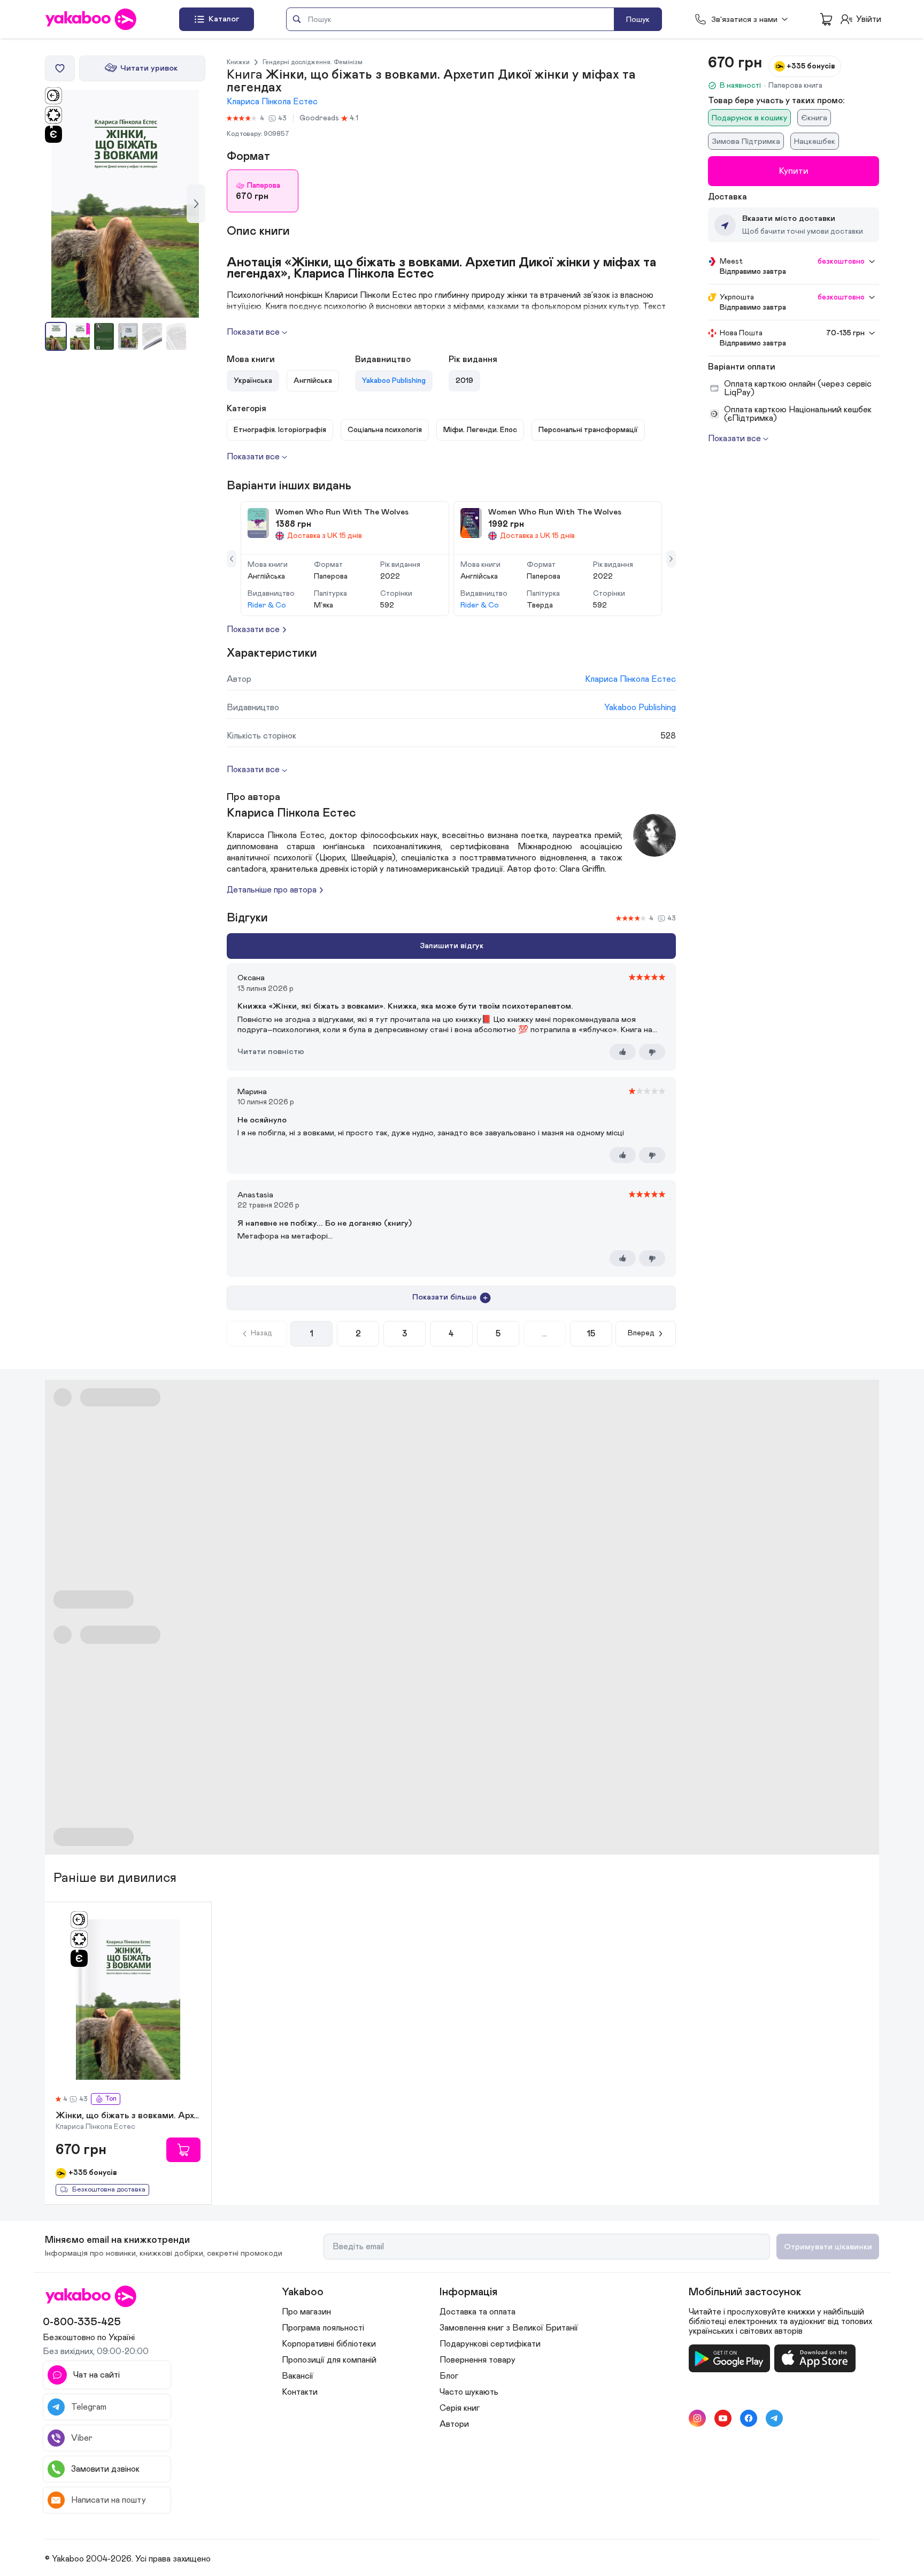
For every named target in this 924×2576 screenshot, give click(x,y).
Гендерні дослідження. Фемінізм (313, 62)
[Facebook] (749, 2418)
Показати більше (444, 1297)
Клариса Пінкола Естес (272, 102)
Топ (111, 2099)
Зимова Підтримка (746, 141)
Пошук (638, 20)
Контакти (300, 2392)
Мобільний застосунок (745, 2292)
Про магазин (306, 2312)
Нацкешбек (815, 141)
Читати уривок (149, 68)
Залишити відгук (452, 946)
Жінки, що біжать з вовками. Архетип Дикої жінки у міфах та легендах (128, 2116)
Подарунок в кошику (749, 118)
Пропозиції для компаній (329, 2360)
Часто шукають (469, 2392)
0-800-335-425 (82, 2322)
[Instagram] (697, 2418)
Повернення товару (478, 2360)
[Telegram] (774, 2418)
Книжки (238, 62)
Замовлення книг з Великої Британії (509, 2328)
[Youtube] (723, 2418)
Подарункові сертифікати (490, 2344)
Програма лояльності (323, 2328)
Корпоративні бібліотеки (329, 2344)
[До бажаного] (60, 68)
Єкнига (814, 118)
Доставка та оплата (478, 2312)
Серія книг (460, 2408)
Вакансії (298, 2376)
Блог (449, 2376)
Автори (454, 2424)
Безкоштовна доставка (109, 2190)
